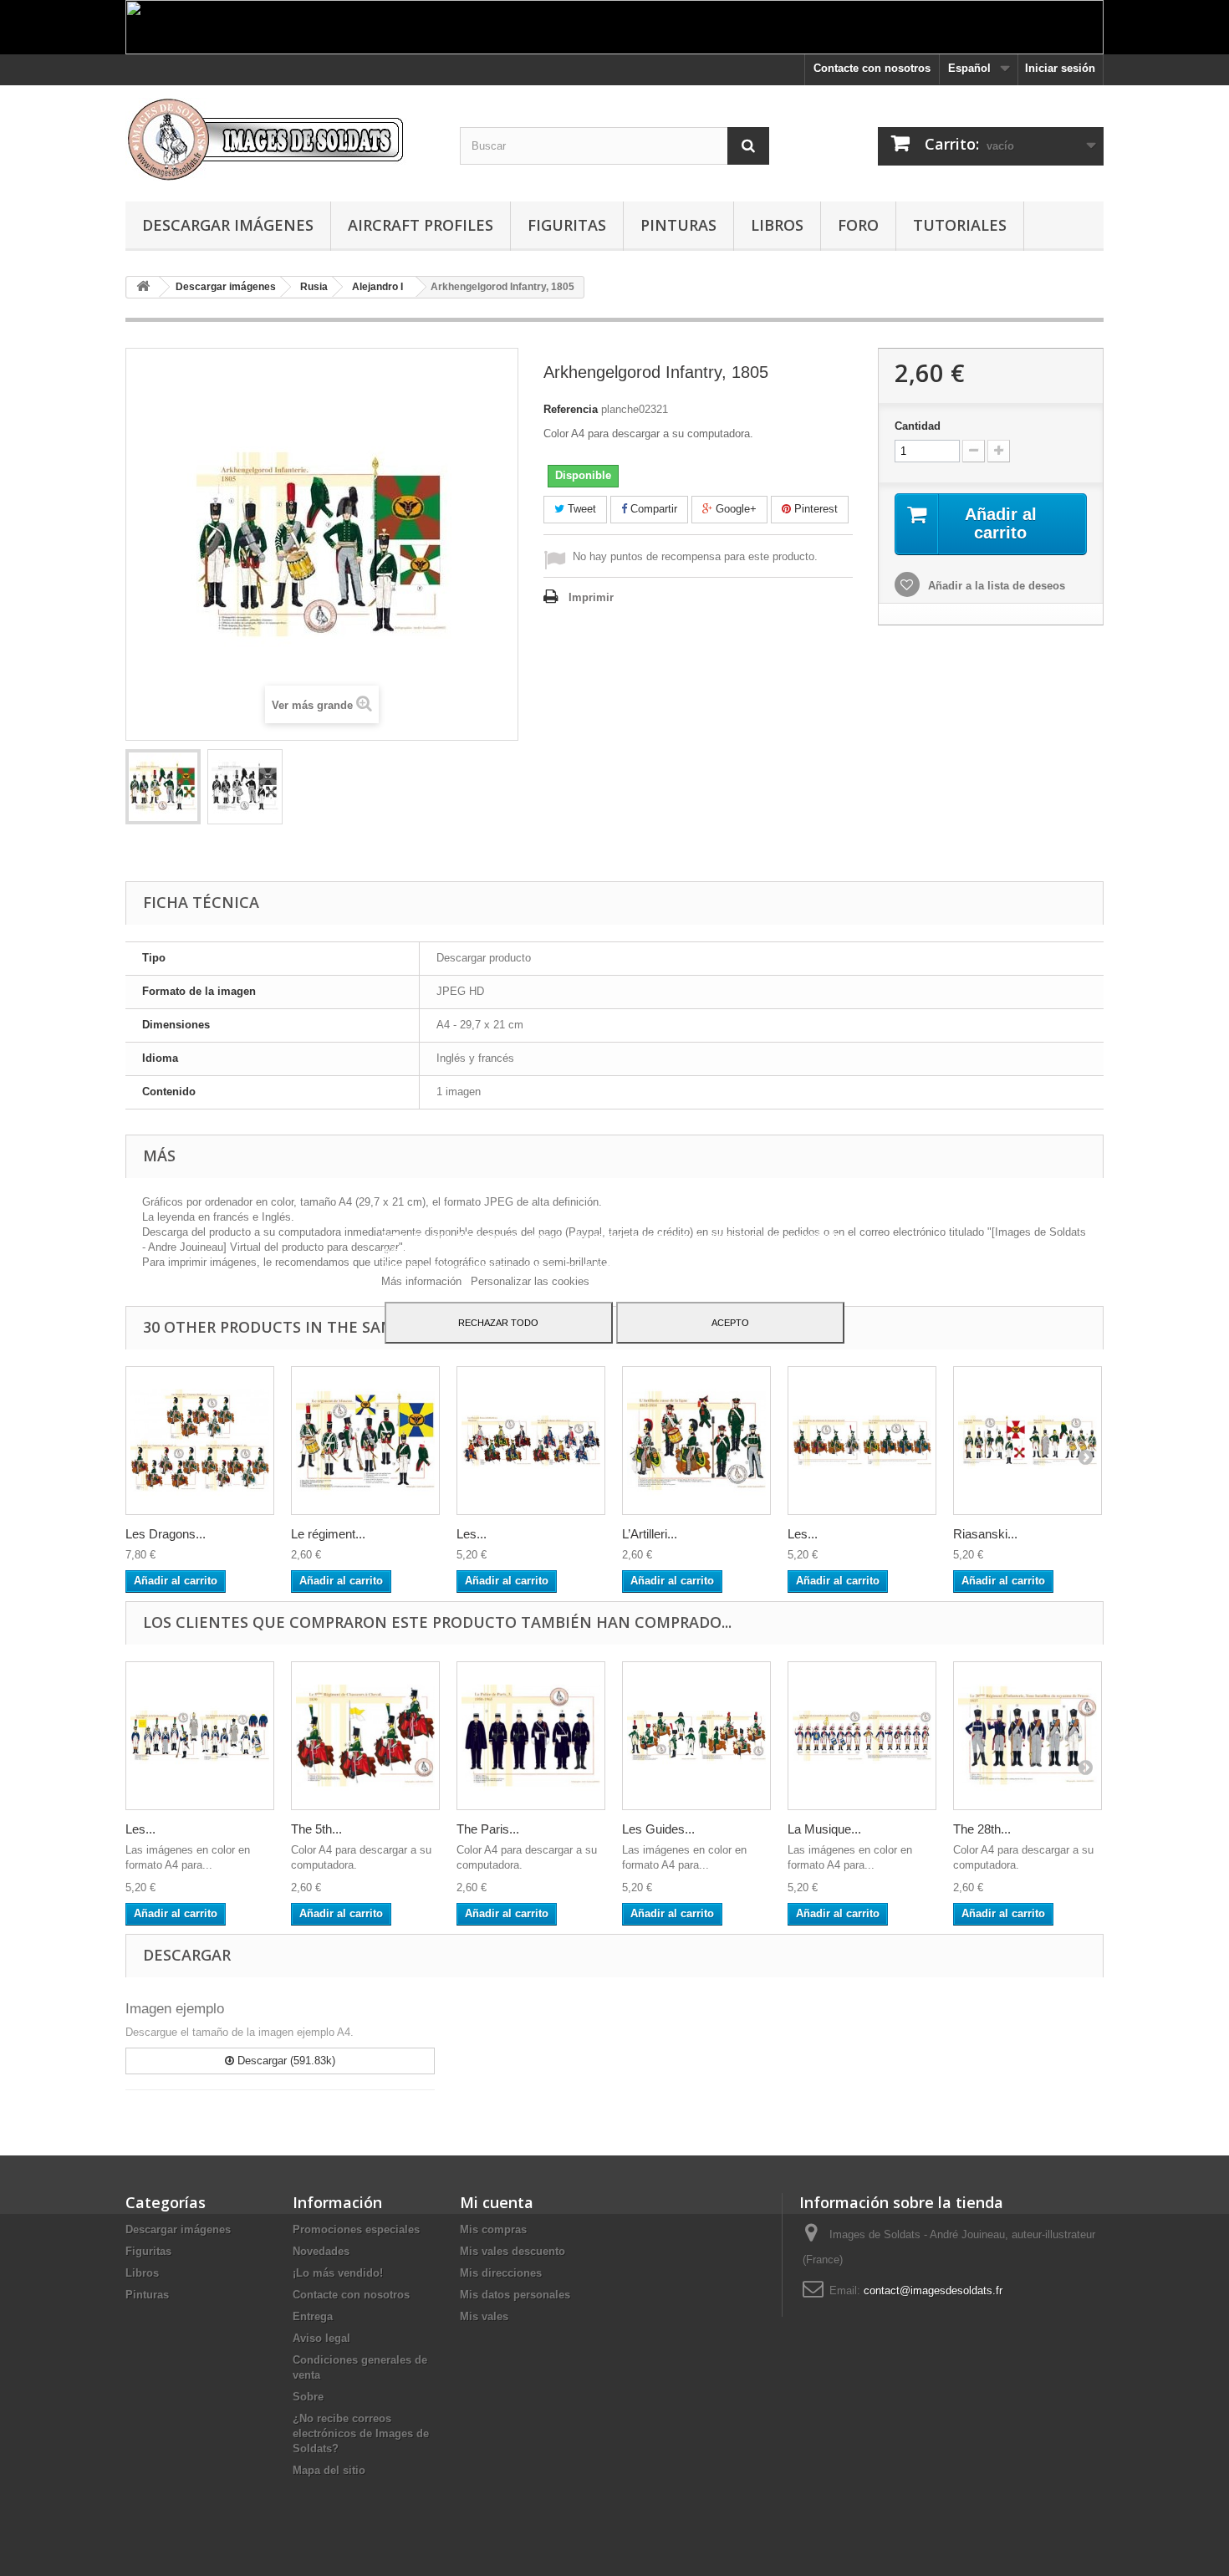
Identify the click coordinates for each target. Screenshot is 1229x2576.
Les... (472, 1534)
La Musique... (824, 1829)
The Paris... (488, 1829)
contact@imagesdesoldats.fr (933, 2290)
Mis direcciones (501, 2273)
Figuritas (567, 225)
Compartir (652, 509)
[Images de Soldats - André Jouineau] (280, 139)
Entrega (313, 2316)
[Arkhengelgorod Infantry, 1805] (163, 787)
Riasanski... (985, 1534)
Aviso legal (321, 2338)
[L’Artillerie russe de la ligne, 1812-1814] (696, 1441)
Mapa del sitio (329, 2470)
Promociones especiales (356, 2229)
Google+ (734, 509)
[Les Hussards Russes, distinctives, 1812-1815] (531, 1441)
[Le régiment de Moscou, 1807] (365, 1441)
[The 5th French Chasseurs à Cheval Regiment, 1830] (365, 1736)
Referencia (571, 409)
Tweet (580, 509)
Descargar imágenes (228, 225)
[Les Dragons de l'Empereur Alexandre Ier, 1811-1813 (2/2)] (200, 1441)
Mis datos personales (515, 2295)
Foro (858, 225)
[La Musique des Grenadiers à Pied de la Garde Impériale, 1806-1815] (862, 1736)
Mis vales (484, 2316)
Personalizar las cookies (530, 1281)
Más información (423, 1281)
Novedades (321, 2251)
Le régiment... (328, 1534)
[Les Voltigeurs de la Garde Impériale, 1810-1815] (200, 1736)
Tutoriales (960, 225)
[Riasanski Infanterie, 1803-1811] (1028, 1441)
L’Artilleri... (650, 1534)
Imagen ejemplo (175, 2009)
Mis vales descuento (513, 2251)
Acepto (730, 1323)
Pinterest (814, 509)
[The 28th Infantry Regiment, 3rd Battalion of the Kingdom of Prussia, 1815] (1028, 1736)
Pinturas (678, 225)
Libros (777, 225)
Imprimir (591, 597)
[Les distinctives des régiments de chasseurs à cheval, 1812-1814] (862, 1441)
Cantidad (918, 426)
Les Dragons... (166, 1534)
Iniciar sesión (1060, 68)
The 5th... (316, 1829)
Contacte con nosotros (872, 68)
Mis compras (493, 2229)
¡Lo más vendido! (338, 2273)
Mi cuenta (497, 2202)
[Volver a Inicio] (143, 287)
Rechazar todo (498, 1323)
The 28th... (982, 1829)
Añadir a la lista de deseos (995, 586)
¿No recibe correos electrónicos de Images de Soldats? (361, 2433)
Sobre (308, 2397)
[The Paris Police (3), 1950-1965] (531, 1736)
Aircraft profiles (421, 225)
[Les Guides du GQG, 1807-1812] (696, 1736)
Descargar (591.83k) (285, 2061)
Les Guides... (658, 1829)
